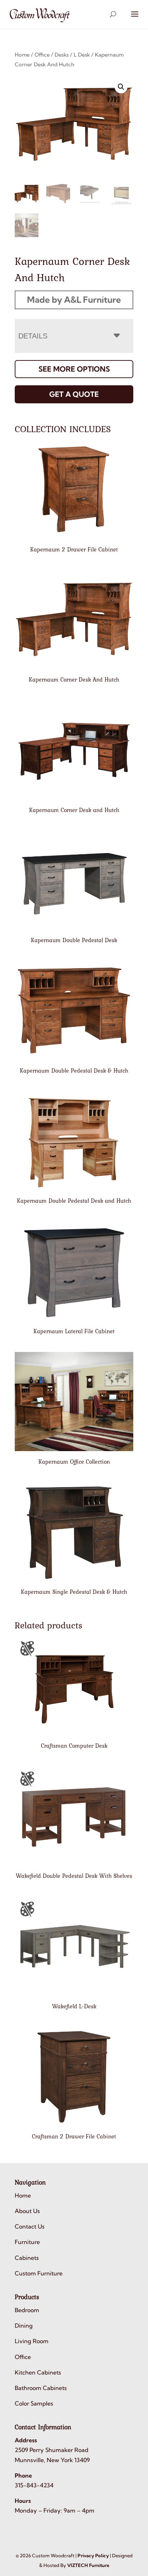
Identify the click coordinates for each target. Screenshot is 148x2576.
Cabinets (27, 2258)
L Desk (82, 55)
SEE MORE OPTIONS (74, 369)
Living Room (32, 2341)
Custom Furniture (39, 2273)
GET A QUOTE (74, 394)
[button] (121, 87)
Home (22, 55)
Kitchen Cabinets (38, 2372)
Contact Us (30, 2226)
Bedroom (27, 2310)
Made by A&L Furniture (74, 300)
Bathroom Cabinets (41, 2388)
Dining (24, 2326)
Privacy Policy (93, 2555)
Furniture (27, 2242)
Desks (62, 55)
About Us (27, 2211)
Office (42, 55)
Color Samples (34, 2403)
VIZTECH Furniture (88, 2565)
